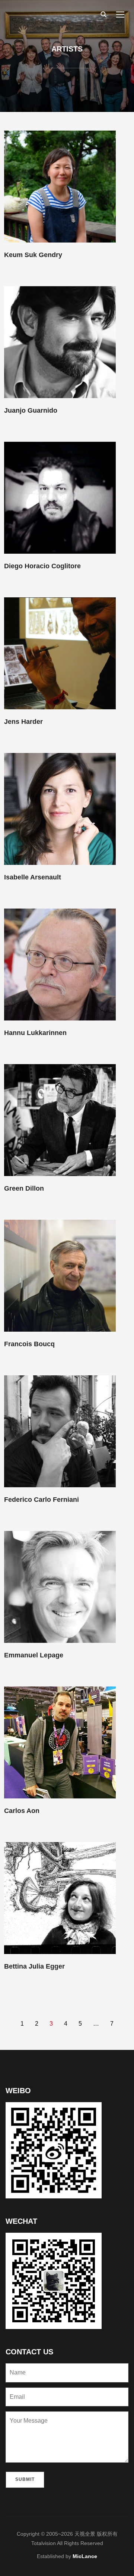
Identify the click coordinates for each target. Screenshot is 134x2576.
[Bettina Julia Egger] (60, 1898)
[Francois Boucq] (60, 1275)
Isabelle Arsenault (33, 877)
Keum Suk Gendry (33, 255)
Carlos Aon (22, 1811)
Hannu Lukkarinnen (35, 1033)
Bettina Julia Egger (34, 1966)
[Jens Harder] (60, 653)
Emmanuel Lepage (34, 1655)
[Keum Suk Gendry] (60, 186)
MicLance (85, 2556)
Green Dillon (24, 1188)
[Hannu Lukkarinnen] (60, 964)
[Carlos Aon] (60, 1742)
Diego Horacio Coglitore (42, 566)
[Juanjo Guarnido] (60, 342)
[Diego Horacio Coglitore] (60, 497)
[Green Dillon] (60, 1120)
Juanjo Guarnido (31, 410)
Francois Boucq (29, 1344)
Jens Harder (23, 722)
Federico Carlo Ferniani (42, 1500)
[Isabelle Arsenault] (60, 809)
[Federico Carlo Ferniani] (60, 1431)
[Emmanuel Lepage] (60, 1586)
